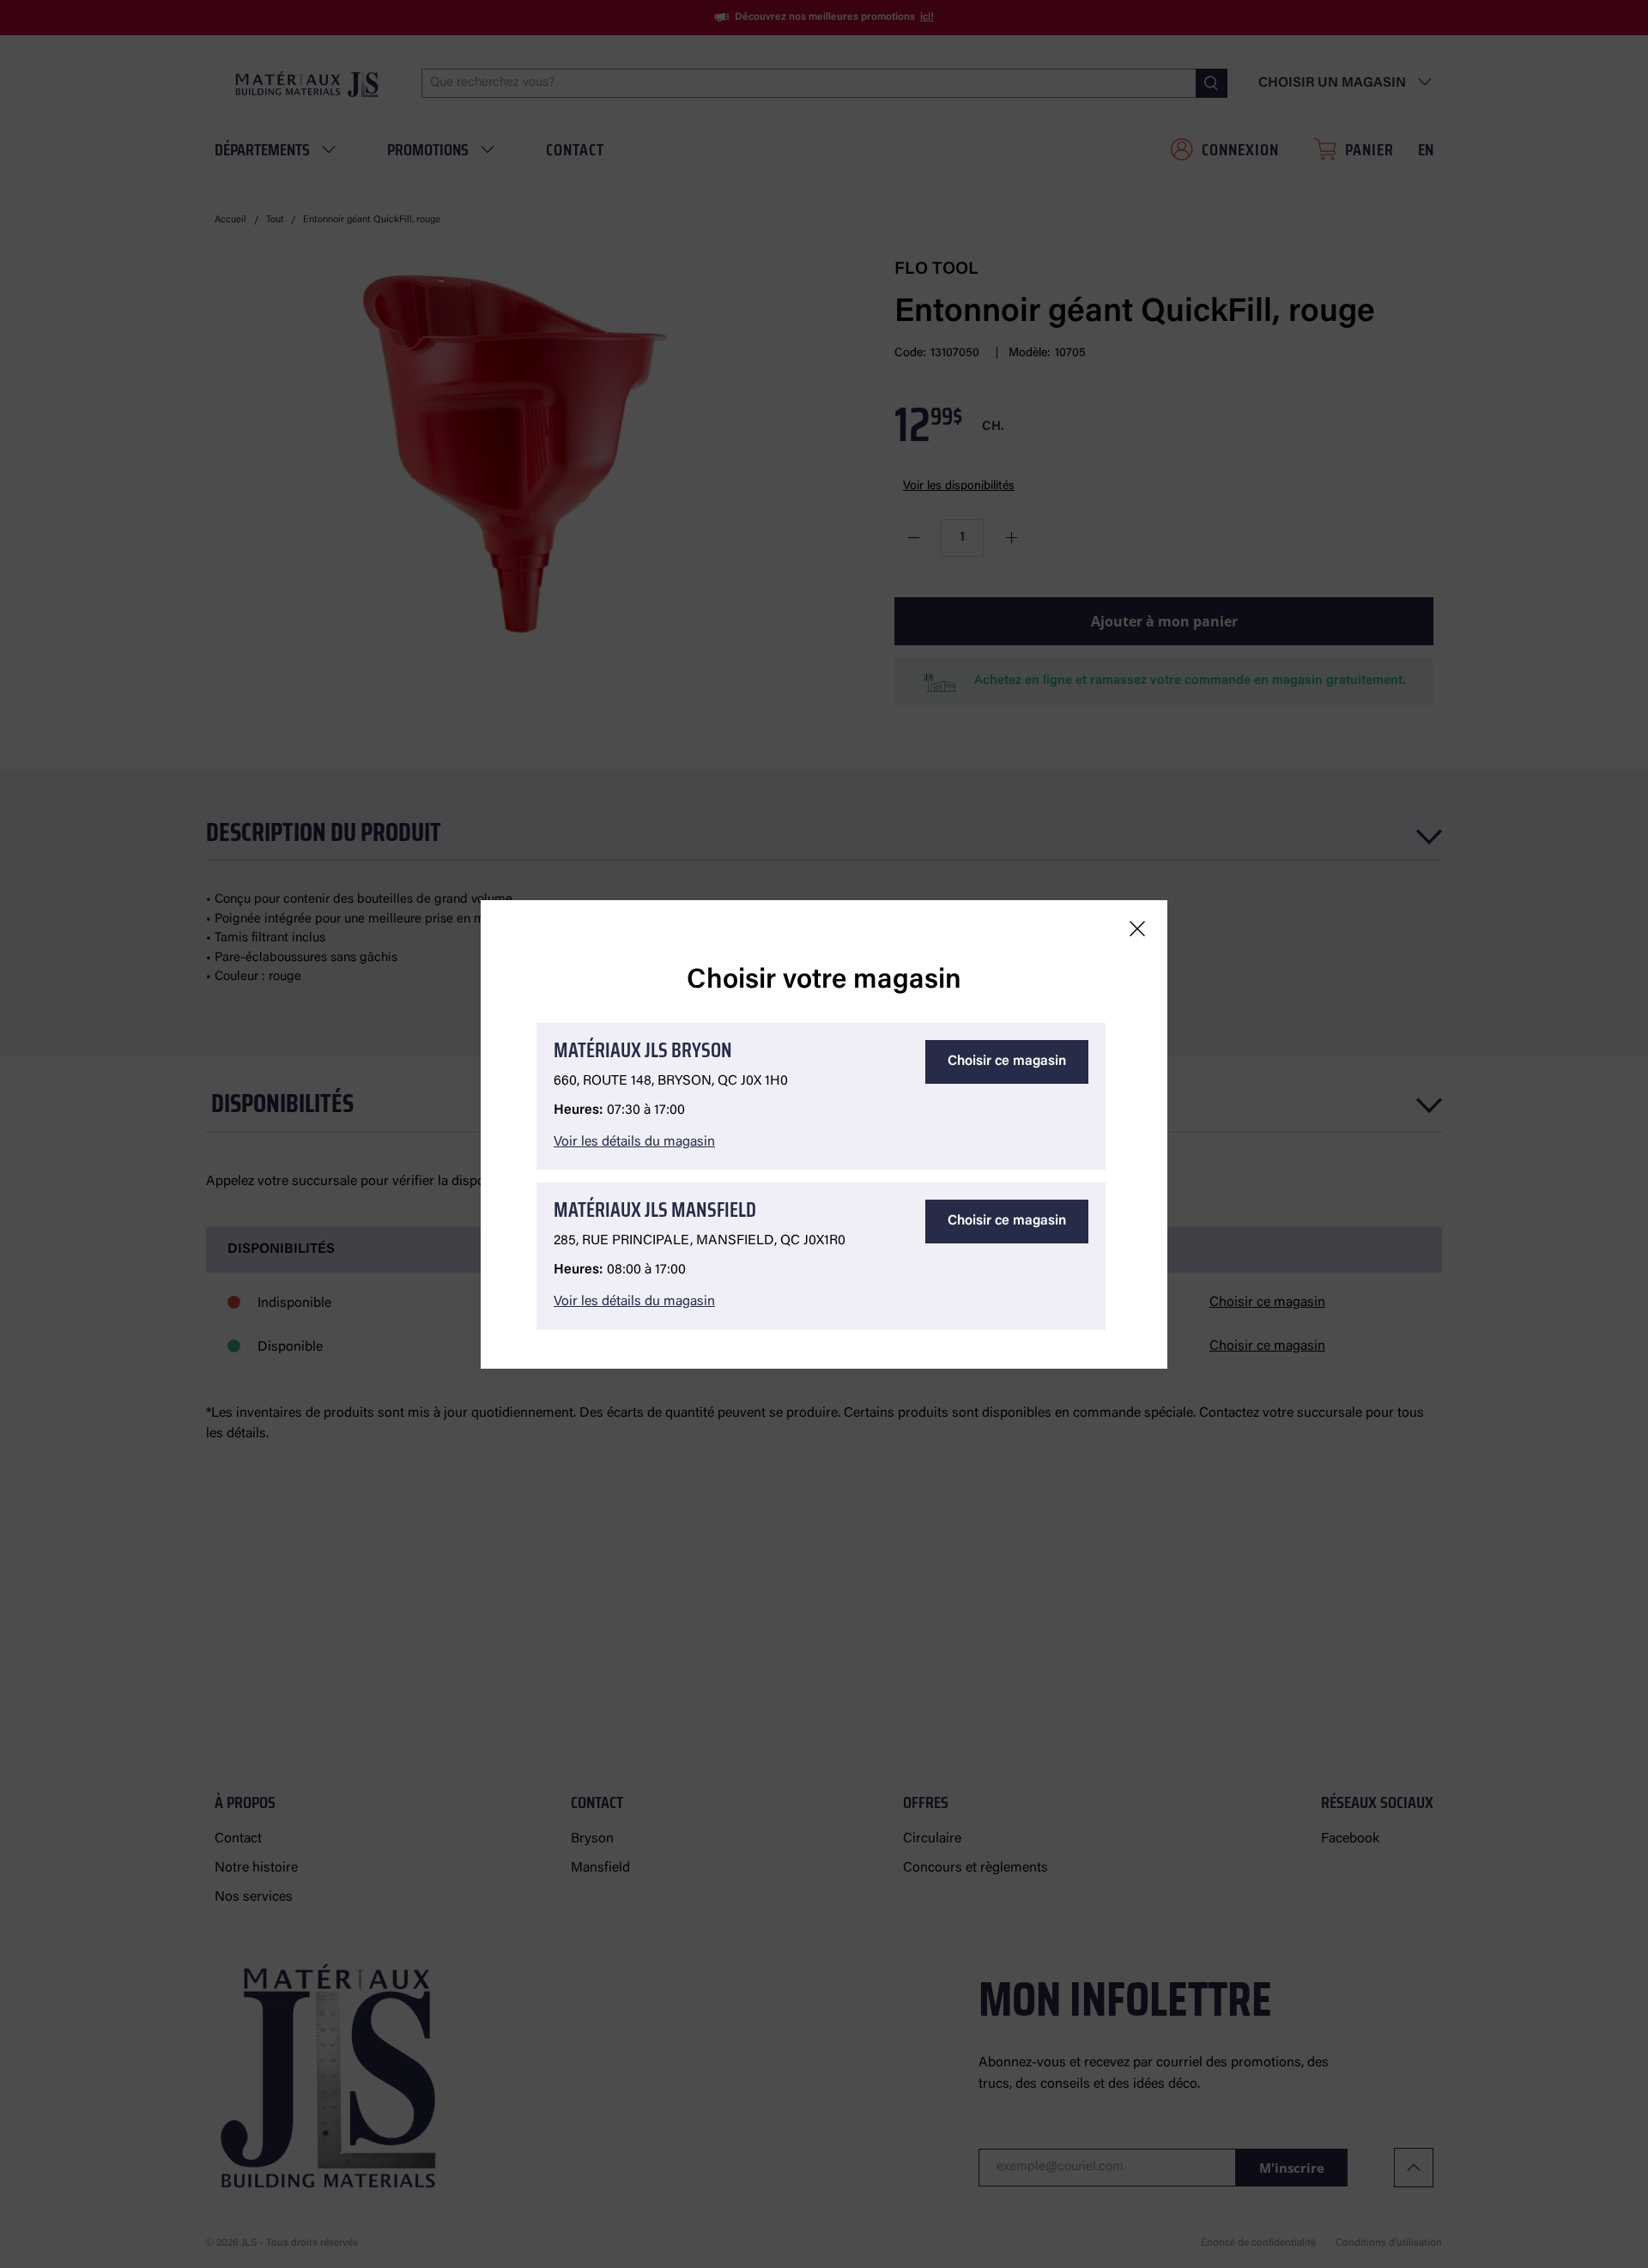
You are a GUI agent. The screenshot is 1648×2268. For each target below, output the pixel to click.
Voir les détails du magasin (634, 1142)
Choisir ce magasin (1007, 1061)
